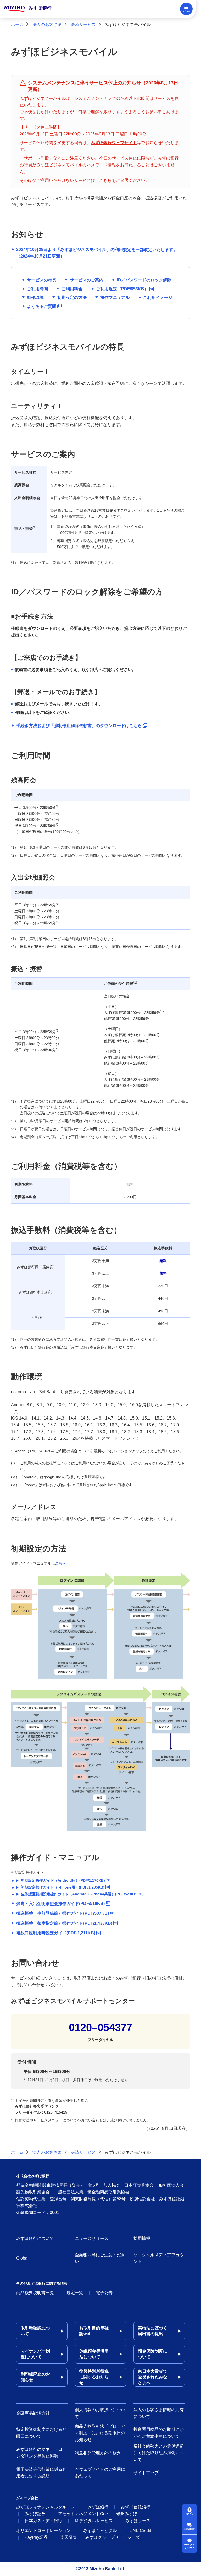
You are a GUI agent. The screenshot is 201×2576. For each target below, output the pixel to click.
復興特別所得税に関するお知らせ (94, 2377)
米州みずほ (127, 2514)
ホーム (17, 24)
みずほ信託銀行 (136, 2507)
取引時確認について (35, 2331)
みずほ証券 (35, 2514)
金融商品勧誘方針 (33, 2413)
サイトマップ (146, 2473)
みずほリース (138, 2521)
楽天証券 (69, 2537)
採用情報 (142, 2238)
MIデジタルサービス (94, 2521)
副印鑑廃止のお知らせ (35, 2377)
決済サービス (83, 24)
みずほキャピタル (100, 2531)
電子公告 (104, 2293)
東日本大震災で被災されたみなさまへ (153, 2377)
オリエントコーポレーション (43, 2531)
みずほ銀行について (35, 2238)
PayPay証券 (36, 2537)
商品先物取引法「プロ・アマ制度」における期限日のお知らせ (100, 2433)
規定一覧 (75, 2293)
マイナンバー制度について (35, 2354)
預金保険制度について (153, 2354)
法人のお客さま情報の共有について (159, 2413)
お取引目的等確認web (94, 2331)
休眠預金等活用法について (94, 2354)
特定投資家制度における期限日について (41, 2433)
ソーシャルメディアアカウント (159, 2258)
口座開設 (189, 2529)
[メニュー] (186, 9)
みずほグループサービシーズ (113, 2537)
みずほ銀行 (98, 2507)
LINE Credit (140, 2531)
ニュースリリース (92, 2238)
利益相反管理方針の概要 (98, 2453)
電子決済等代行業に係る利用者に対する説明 (41, 2473)
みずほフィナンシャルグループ (46, 2507)
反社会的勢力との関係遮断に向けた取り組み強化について (159, 2453)
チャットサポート (189, 2546)
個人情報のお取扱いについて (100, 2413)
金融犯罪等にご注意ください (100, 2258)
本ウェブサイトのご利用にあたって (100, 2473)
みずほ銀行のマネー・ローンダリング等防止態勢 (41, 2453)
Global (22, 2258)
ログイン (189, 2514)
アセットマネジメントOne (83, 2514)
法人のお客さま (47, 24)
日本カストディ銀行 (43, 2521)
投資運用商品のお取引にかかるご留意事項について (159, 2433)
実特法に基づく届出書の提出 (153, 2331)
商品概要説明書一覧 (35, 2293)
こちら (60, 1563)
